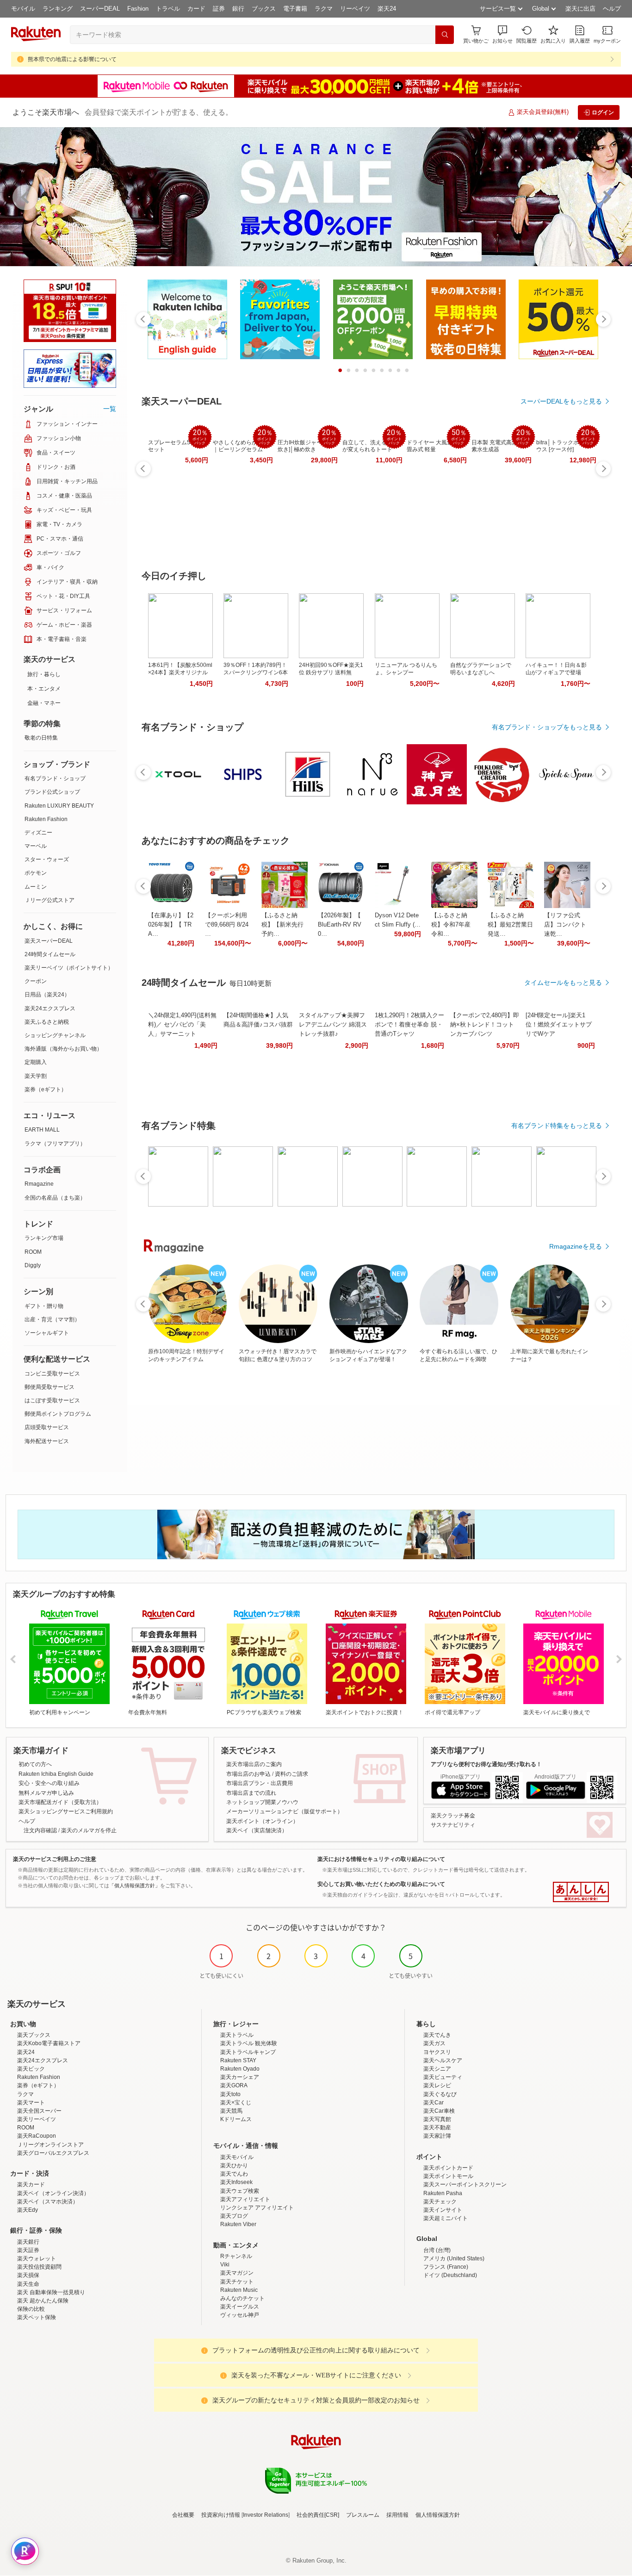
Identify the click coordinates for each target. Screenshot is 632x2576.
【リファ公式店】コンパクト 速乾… (565, 924)
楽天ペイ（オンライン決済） (53, 2193)
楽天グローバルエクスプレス (53, 2153)
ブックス (264, 9)
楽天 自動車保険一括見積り (51, 2292)
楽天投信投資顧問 (39, 2267)
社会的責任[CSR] (318, 2515)
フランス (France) (446, 2267)
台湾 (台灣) (437, 2250)
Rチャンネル (236, 2256)
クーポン (36, 981)
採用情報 (397, 2515)
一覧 (110, 409)
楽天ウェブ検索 (240, 2191)
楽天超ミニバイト (446, 2218)
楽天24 (387, 9)
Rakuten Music (239, 2290)
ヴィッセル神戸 (240, 2315)
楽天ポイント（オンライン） (262, 1821)
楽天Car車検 (439, 2111)
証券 (219, 9)
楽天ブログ (234, 2216)
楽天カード (31, 2184)
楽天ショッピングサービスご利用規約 (66, 1811)
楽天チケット (237, 2282)
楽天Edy (28, 2210)
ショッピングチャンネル (55, 1035)
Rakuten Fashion (46, 819)
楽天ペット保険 (37, 2317)
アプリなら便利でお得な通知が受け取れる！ (486, 1764)
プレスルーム (363, 2515)
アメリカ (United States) (454, 2259)
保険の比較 (31, 2309)
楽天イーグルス (240, 2307)
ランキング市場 (44, 1238)
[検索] (445, 35)
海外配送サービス (47, 1441)
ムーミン (36, 887)
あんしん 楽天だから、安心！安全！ (581, 1892)
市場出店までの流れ (251, 1793)
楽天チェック (440, 2202)
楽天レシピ (437, 2085)
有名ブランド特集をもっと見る (557, 1126)
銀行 (238, 9)
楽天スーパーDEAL (49, 941)
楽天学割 (36, 1076)
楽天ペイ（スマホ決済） (48, 2202)
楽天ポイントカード (448, 2168)
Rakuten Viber (238, 2224)
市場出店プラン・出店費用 (260, 1783)
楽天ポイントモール (448, 2176)
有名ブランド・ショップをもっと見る (547, 727)
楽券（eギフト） (46, 1089)
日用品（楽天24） (47, 995)
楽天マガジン (237, 2273)
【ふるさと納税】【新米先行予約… (282, 924)
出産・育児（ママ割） (52, 1319)
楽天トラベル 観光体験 (249, 2043)
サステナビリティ (453, 1825)
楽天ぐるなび (440, 2094)
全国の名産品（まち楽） (55, 1198)
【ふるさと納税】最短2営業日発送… (510, 924)
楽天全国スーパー (39, 2111)
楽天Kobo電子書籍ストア (49, 2043)
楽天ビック (31, 2069)
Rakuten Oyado (240, 2069)
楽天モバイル (237, 2157)
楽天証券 (28, 2250)
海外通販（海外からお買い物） (63, 1049)
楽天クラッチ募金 (453, 1816)
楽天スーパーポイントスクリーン (465, 2184)
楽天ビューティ (443, 2077)
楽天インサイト (443, 2210)
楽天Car (434, 2103)
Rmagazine (39, 1184)
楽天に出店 (580, 9)
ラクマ (324, 9)
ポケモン (36, 873)
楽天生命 (28, 2284)
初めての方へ (35, 1764)
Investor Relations (266, 2515)
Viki (225, 2265)
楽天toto (230, 2094)
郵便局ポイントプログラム (58, 1414)
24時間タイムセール (50, 954)
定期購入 (36, 1062)
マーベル (36, 846)
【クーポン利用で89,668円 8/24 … (227, 924)
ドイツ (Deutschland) (450, 2275)
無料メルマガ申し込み (46, 1793)
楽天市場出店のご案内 (254, 1764)
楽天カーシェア (240, 2077)
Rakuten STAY (238, 2060)
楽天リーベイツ (37, 2119)
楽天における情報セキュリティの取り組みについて (381, 1859)
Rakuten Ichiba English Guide (56, 1774)
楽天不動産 (437, 2128)
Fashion (138, 9)
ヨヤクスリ (437, 2052)
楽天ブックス (34, 2035)
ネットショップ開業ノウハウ (262, 1802)
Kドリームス (236, 2119)
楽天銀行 (28, 2242)
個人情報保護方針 (438, 2515)
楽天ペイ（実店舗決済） (257, 1830)
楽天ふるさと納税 (47, 1022)
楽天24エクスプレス (50, 1008)
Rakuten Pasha (443, 2193)
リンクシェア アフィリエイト (257, 2208)
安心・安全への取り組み (49, 1783)
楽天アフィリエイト (245, 2199)
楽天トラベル (237, 2035)
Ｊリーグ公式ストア (50, 900)
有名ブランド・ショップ (55, 778)
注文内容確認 (40, 1830)
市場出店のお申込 (248, 1774)
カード (196, 9)
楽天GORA (234, 2085)
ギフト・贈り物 (44, 1306)
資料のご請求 (291, 1774)
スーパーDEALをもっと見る (561, 401)
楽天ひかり (234, 2165)
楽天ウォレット (37, 2259)
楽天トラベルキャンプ (248, 2052)
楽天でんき (437, 2035)
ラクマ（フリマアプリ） (55, 1144)
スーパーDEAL (100, 9)
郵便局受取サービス (50, 1387)
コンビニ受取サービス (52, 1374)
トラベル (168, 9)
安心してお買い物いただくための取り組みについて (381, 1884)
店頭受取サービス (47, 1427)
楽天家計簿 (437, 2136)
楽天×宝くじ (236, 2103)
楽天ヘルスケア (443, 2060)
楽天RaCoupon (37, 2136)
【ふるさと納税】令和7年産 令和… (451, 924)
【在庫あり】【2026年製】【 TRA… (171, 924)
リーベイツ (355, 9)
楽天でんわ (234, 2174)
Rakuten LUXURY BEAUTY (59, 806)
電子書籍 (295, 9)
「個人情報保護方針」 (135, 1885)
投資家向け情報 (221, 2515)
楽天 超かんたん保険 (43, 2301)
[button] (502, 34)
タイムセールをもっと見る (563, 983)
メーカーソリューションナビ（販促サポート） (285, 1811)
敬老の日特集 (41, 738)
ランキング (58, 9)
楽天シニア (437, 2069)
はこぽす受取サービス (52, 1400)
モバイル (23, 9)
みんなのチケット (242, 2298)
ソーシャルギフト (47, 1333)
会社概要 (183, 2515)
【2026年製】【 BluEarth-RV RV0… (340, 924)
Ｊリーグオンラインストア (50, 2145)
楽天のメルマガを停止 (89, 1830)
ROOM (33, 1252)
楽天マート (31, 2103)
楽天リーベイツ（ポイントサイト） (69, 968)
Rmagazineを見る (576, 1246)
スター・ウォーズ (47, 859)
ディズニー (38, 833)
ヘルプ (612, 9)
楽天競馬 (231, 2111)
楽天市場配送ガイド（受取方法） (60, 1802)
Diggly (33, 1265)
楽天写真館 (437, 2119)
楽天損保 (28, 2275)
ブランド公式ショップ (52, 792)
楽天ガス (434, 2043)
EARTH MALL (42, 1130)
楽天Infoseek (236, 2182)
